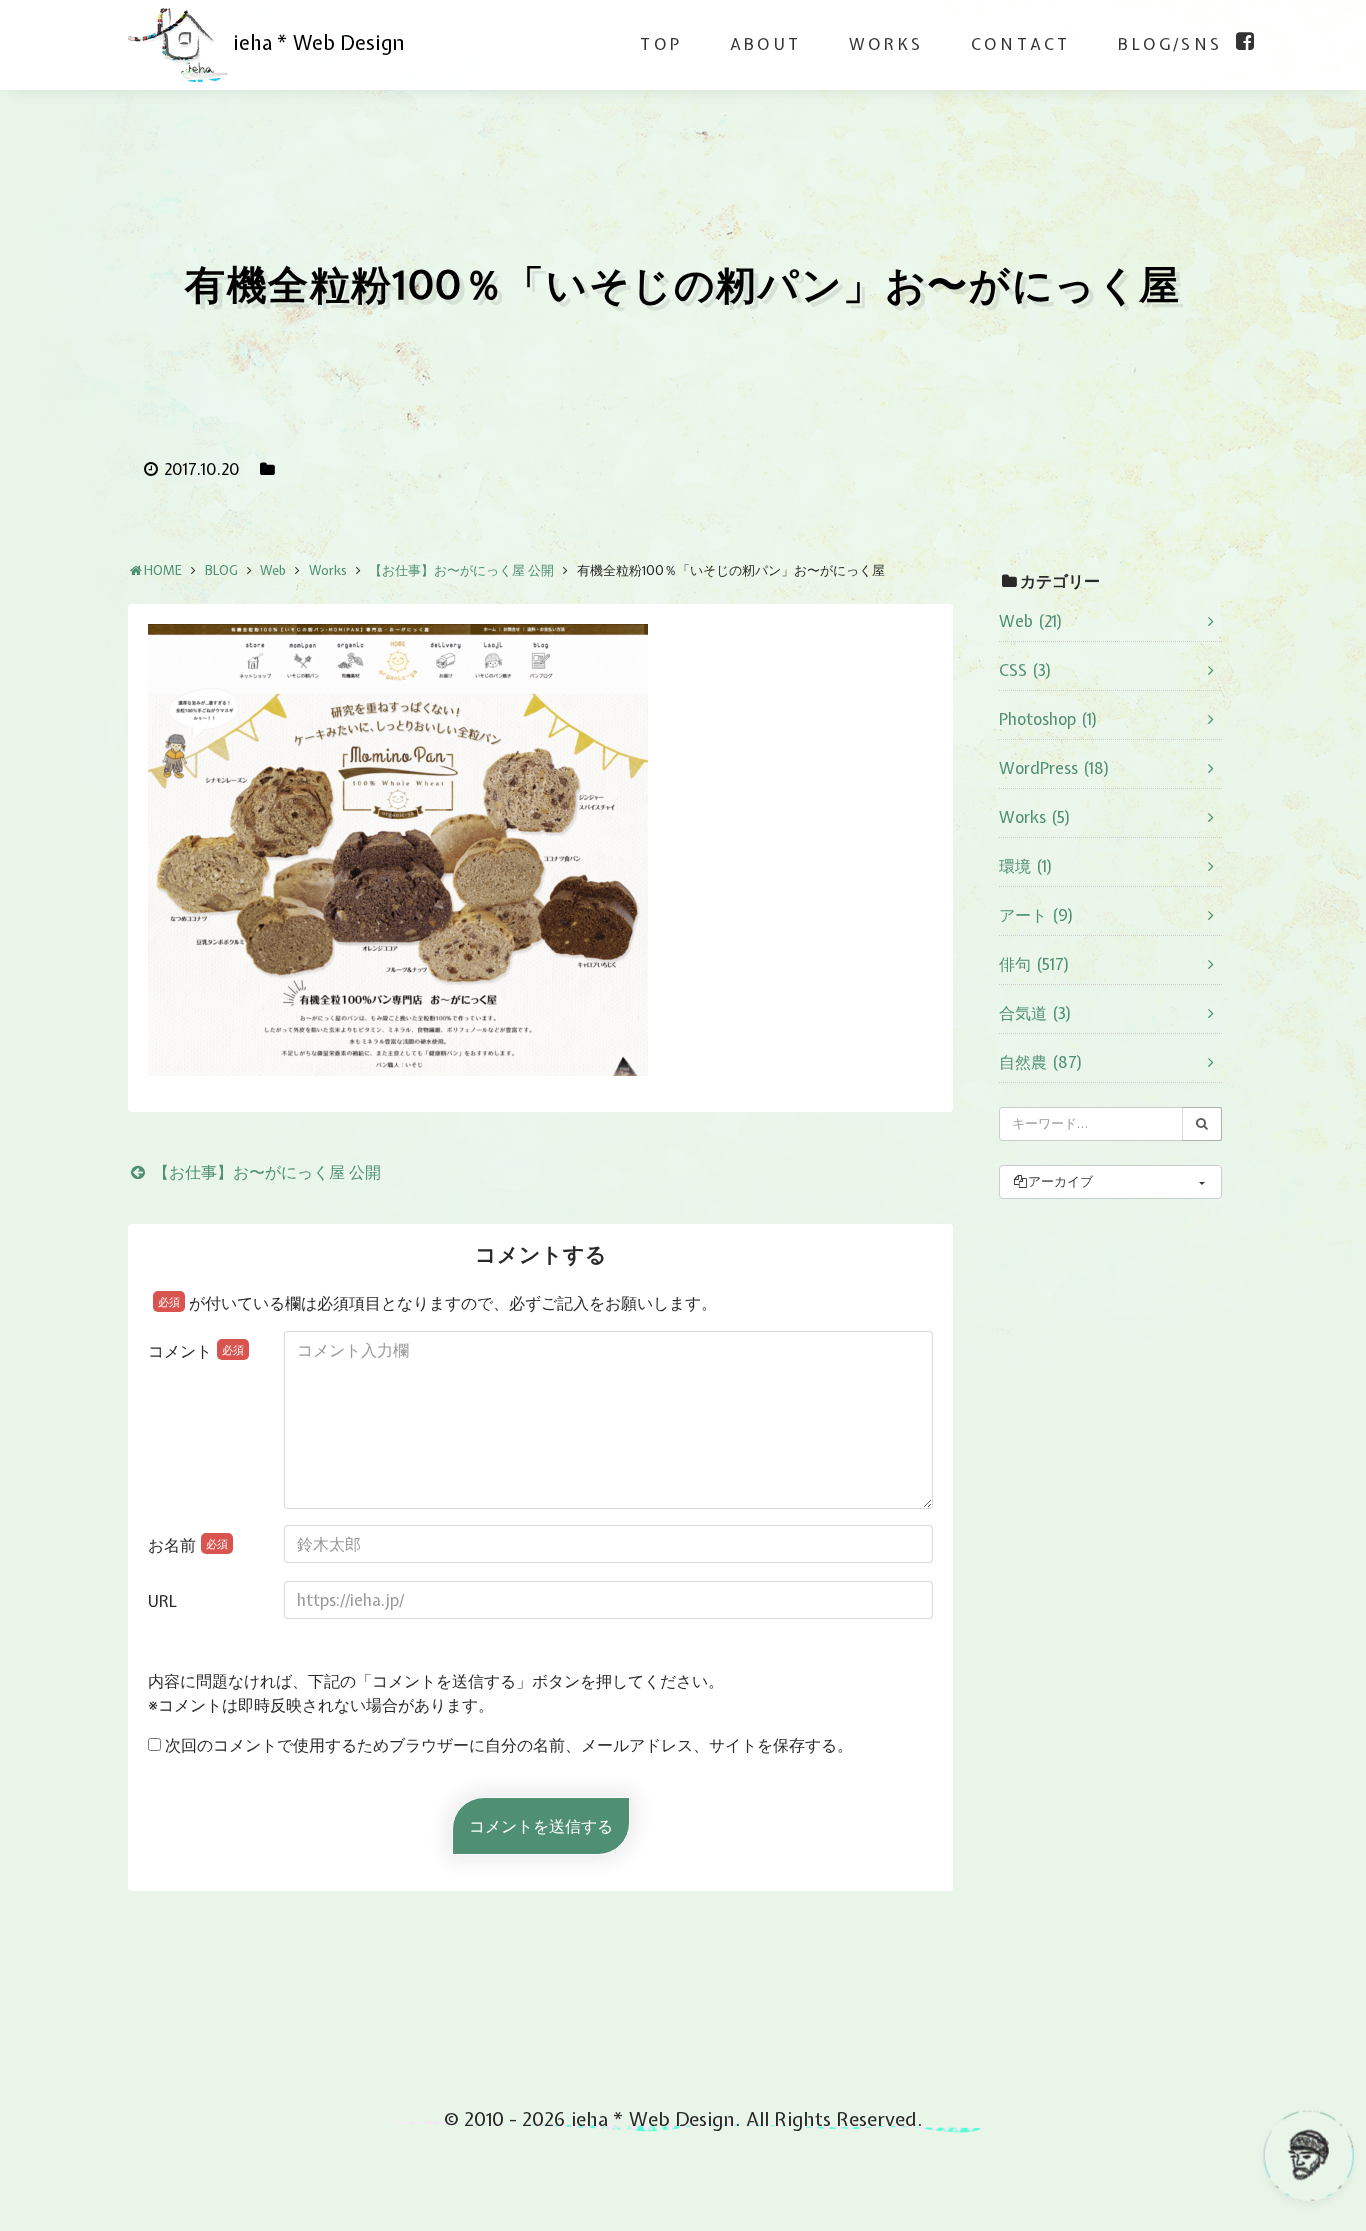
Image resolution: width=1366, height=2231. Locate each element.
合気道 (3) (1035, 1013)
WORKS (886, 44)
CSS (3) (1025, 670)
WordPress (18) (1054, 768)
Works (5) (1035, 817)
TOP (661, 44)
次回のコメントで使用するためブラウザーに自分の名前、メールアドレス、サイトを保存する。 (509, 1745)
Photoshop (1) (1048, 719)
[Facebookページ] (1245, 41)
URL (162, 1601)
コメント (196, 1351)
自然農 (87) (1041, 1062)
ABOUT (765, 44)
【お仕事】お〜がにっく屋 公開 (265, 1172)
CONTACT (1020, 44)
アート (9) (1036, 915)
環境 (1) (1026, 866)
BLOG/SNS (1170, 44)
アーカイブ (1060, 1181)
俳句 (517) (1034, 964)
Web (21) (1031, 621)
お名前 (188, 1545)
